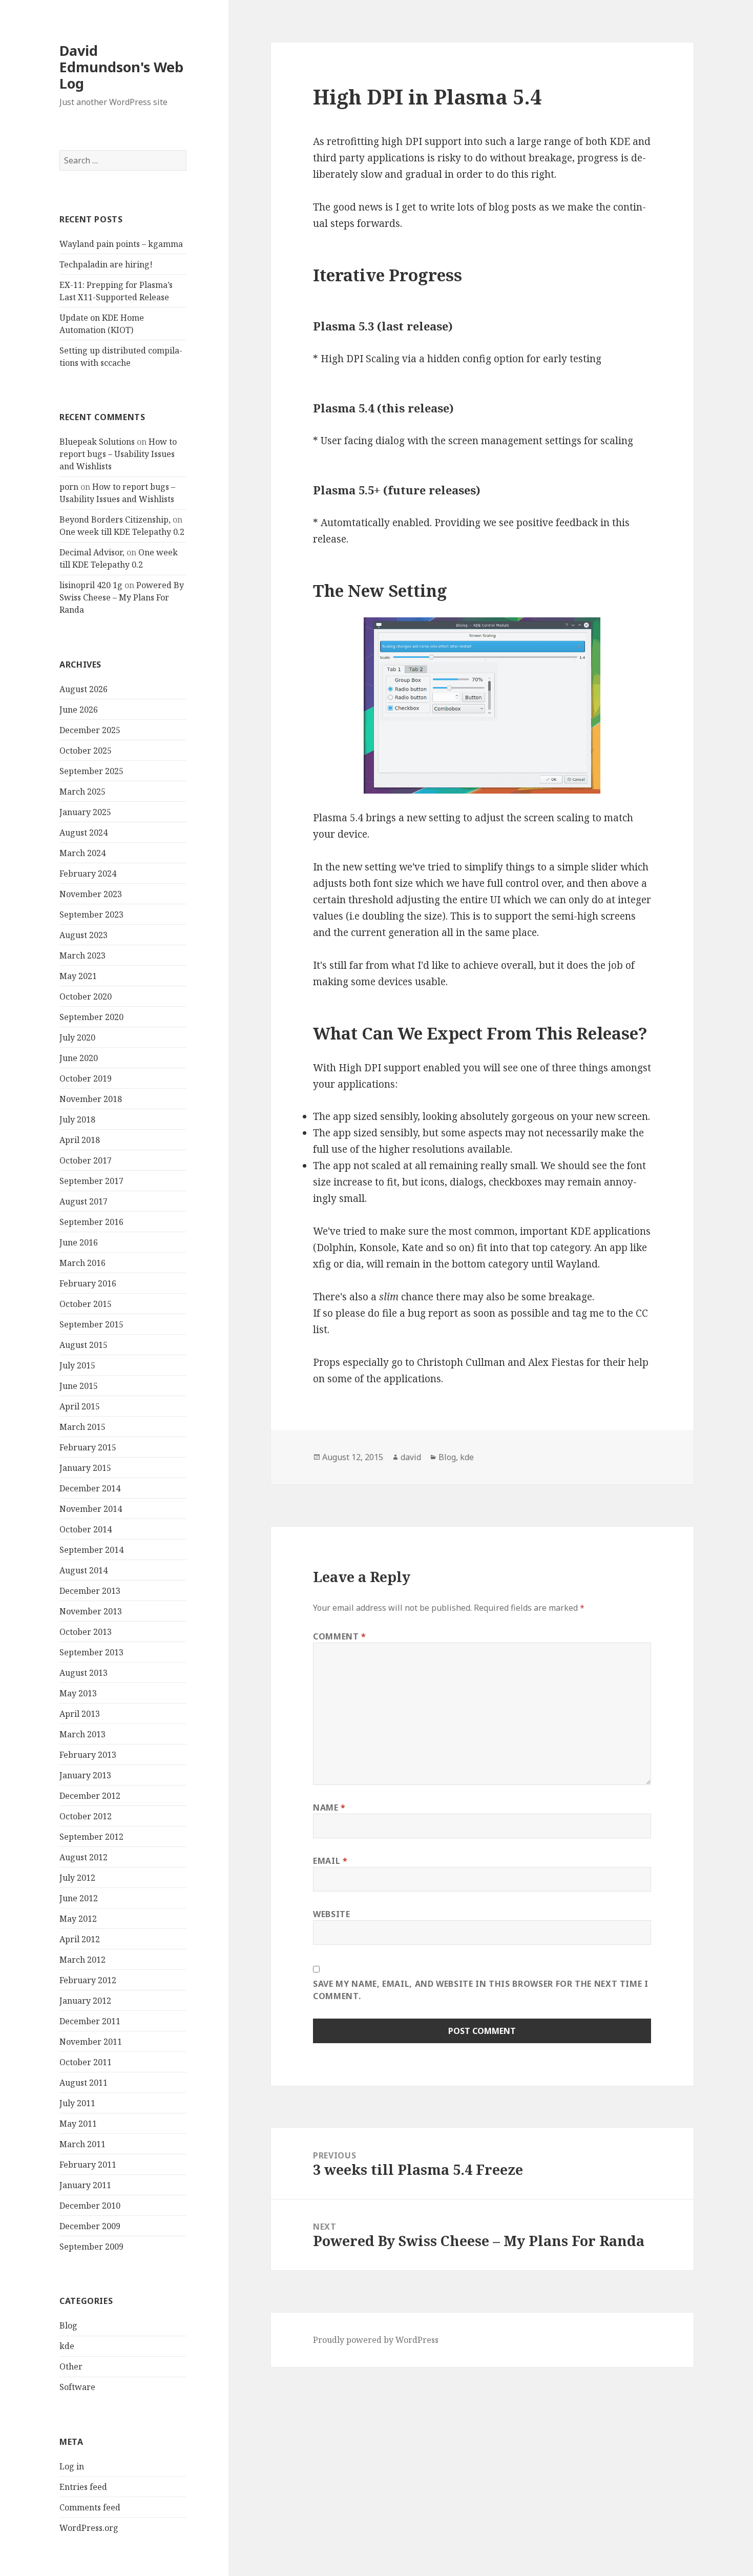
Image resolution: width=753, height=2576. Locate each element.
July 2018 (77, 1119)
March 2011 (82, 2144)
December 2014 (90, 1488)
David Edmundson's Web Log (121, 67)
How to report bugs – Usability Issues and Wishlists (118, 454)
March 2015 (82, 1427)
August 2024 (83, 833)
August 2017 (83, 1201)
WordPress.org (89, 2528)
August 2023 (83, 935)
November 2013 (91, 1611)
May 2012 (78, 1919)
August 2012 (83, 1857)
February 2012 (88, 1980)
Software (77, 2387)
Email (330, 1861)
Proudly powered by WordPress (376, 2340)
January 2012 (85, 2001)
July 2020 (77, 1037)
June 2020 (79, 1058)
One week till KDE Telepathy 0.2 (122, 532)
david (411, 1457)
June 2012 (79, 1898)
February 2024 (88, 874)
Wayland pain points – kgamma (121, 244)
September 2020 (91, 1017)
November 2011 (91, 2042)
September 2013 (91, 1652)
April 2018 (80, 1140)
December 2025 (90, 730)
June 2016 (79, 1242)
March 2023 (82, 955)
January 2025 (85, 812)
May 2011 (78, 2124)
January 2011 (85, 2185)
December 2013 (90, 1591)
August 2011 (83, 2083)
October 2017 (86, 1160)
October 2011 (86, 2062)
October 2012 (86, 1816)
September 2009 (91, 2247)
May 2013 (78, 1693)
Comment (340, 1636)
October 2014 (86, 1529)
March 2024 (82, 853)
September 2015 (91, 1324)
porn (69, 487)
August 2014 (83, 1570)
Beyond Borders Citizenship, (115, 520)
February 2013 (88, 1755)
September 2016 (91, 1222)
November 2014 (91, 1509)
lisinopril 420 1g (91, 585)
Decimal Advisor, (92, 552)
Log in (72, 2466)
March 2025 (82, 792)
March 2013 (82, 1734)
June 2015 (79, 1386)
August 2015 (83, 1345)
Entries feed (83, 2487)
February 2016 (88, 1283)
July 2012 (77, 1878)
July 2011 (77, 2103)
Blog (68, 2325)
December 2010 (90, 2206)
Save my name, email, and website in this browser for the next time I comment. (481, 1990)
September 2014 (91, 1550)
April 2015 (80, 1406)
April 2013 (80, 1714)
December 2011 (90, 2021)
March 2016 (82, 1263)
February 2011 (88, 2165)
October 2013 (86, 1632)
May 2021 (78, 976)
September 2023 (91, 915)
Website (331, 1914)
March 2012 (82, 1960)
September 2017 (91, 1181)
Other (71, 2366)
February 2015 (88, 1447)
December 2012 (90, 1796)
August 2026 (83, 689)
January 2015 (85, 1468)
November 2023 (91, 894)
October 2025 (86, 751)
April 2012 (80, 1939)
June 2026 (79, 710)
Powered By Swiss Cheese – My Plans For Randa (122, 597)
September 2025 (91, 771)
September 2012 (91, 1837)
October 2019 (86, 1078)
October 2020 (86, 996)
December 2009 (90, 2226)
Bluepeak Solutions (97, 442)
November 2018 (91, 1099)
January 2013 (85, 1775)
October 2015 (86, 1304)
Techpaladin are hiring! (106, 264)
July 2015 (77, 1365)
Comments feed (90, 2507)
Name (329, 1808)
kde (67, 2346)
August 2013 (83, 1673)
